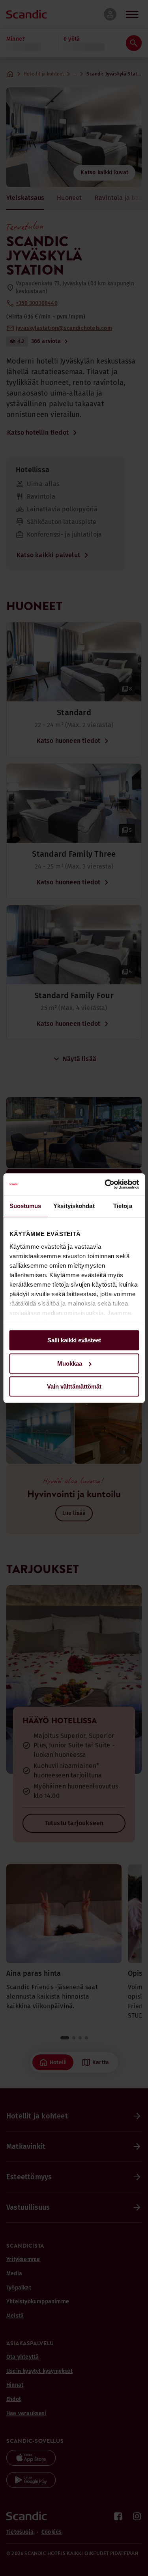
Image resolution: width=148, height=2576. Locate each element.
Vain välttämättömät (74, 1386)
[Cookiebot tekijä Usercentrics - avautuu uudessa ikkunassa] (105, 1184)
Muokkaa (70, 1363)
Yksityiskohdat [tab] (74, 1206)
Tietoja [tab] (123, 1206)
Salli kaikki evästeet (74, 1340)
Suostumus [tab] (25, 1206)
